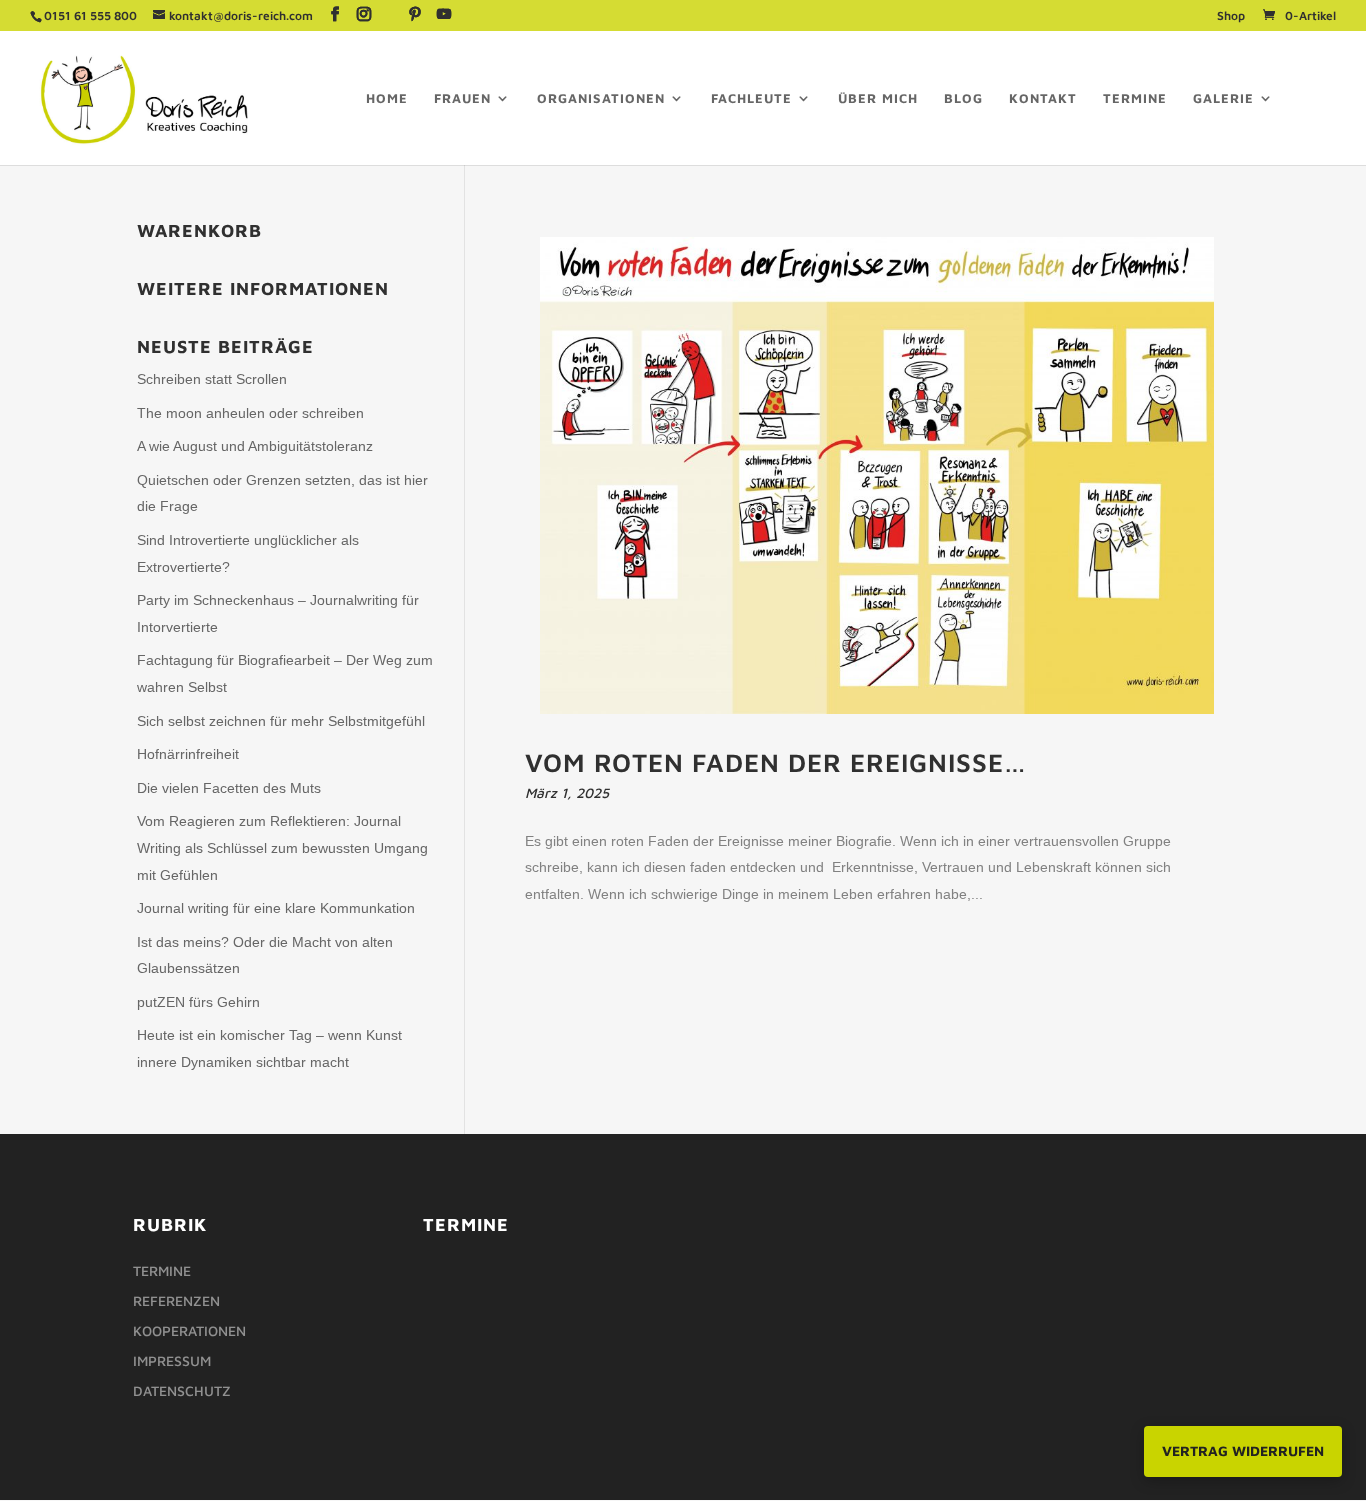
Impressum (172, 1361)
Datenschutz (182, 1391)
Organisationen (601, 98)
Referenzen (176, 1301)
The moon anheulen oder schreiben (250, 413)
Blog (963, 98)
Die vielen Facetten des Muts (229, 788)
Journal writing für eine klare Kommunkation (276, 908)
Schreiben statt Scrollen (212, 379)
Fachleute (751, 98)
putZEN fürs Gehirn (198, 1002)
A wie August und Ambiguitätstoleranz (255, 446)
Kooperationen (189, 1331)
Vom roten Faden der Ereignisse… (776, 762)
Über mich (878, 98)
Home (387, 98)
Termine (1135, 98)
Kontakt (1043, 98)
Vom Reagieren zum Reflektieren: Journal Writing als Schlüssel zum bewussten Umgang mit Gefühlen (282, 847)
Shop (1231, 16)
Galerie (1223, 98)
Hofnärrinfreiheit (188, 754)
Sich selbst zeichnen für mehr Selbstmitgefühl (281, 721)
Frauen (462, 98)
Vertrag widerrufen (1243, 1450)
